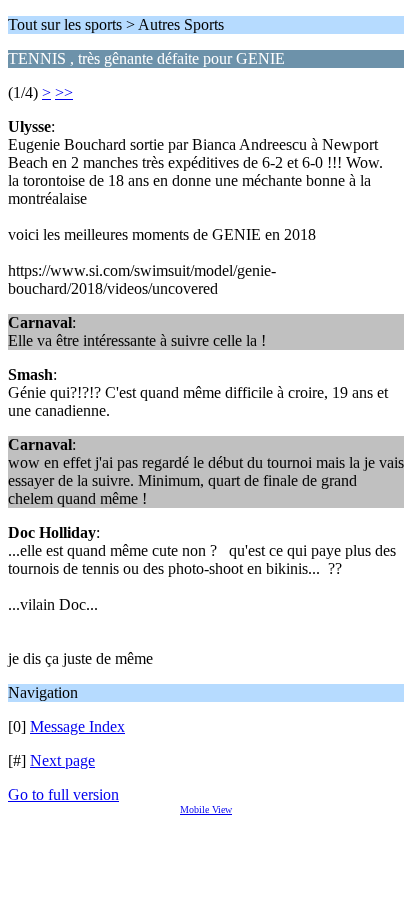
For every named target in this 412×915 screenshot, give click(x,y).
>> (64, 92)
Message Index (77, 726)
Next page (62, 760)
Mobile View (206, 809)
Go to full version (63, 794)
